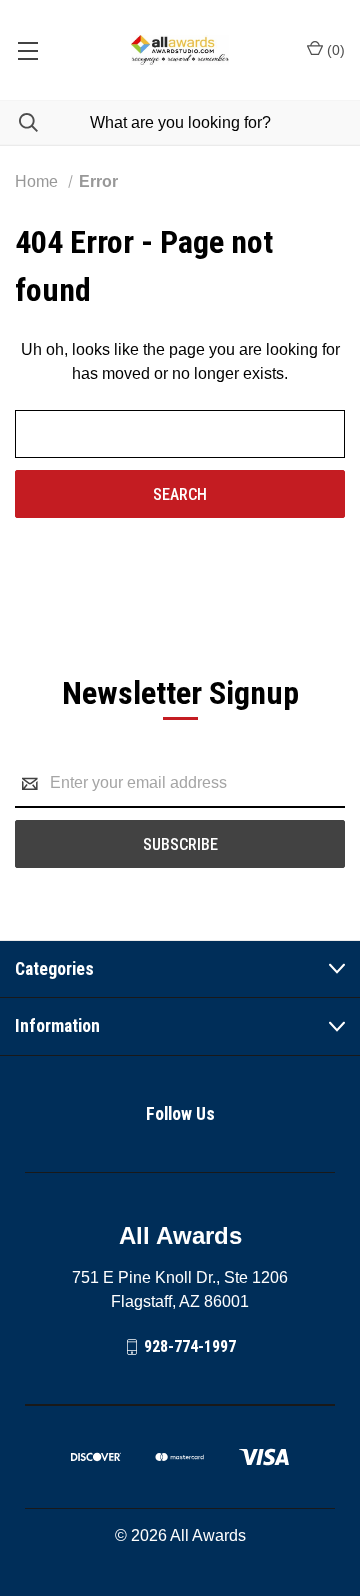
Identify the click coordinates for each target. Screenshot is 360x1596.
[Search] (19, 122)
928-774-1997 (190, 1346)
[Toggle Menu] (27, 50)
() (334, 50)
